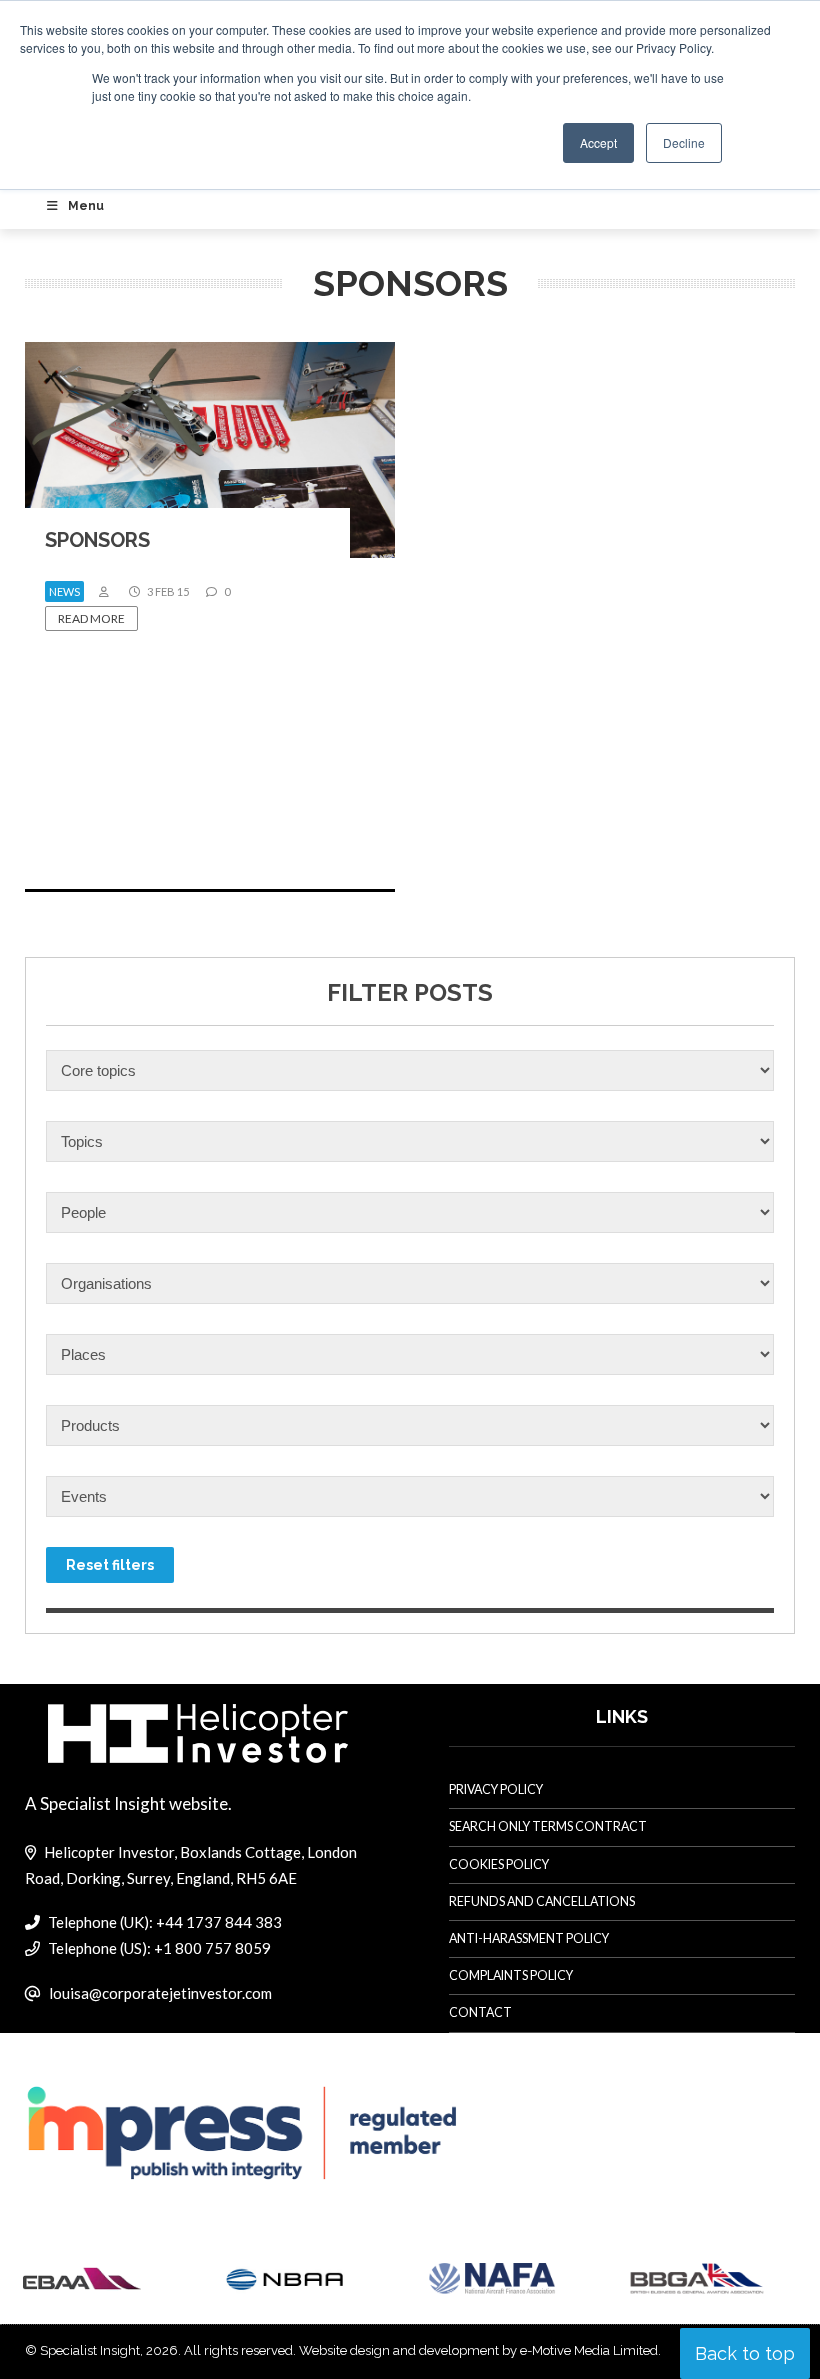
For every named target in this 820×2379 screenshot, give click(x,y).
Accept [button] (598, 142)
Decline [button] (684, 142)
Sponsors (97, 540)
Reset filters (110, 1565)
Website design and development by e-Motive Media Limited (478, 2350)
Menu (86, 206)
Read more (91, 618)
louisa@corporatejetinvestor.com (160, 1993)
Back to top (745, 2353)
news (64, 591)
